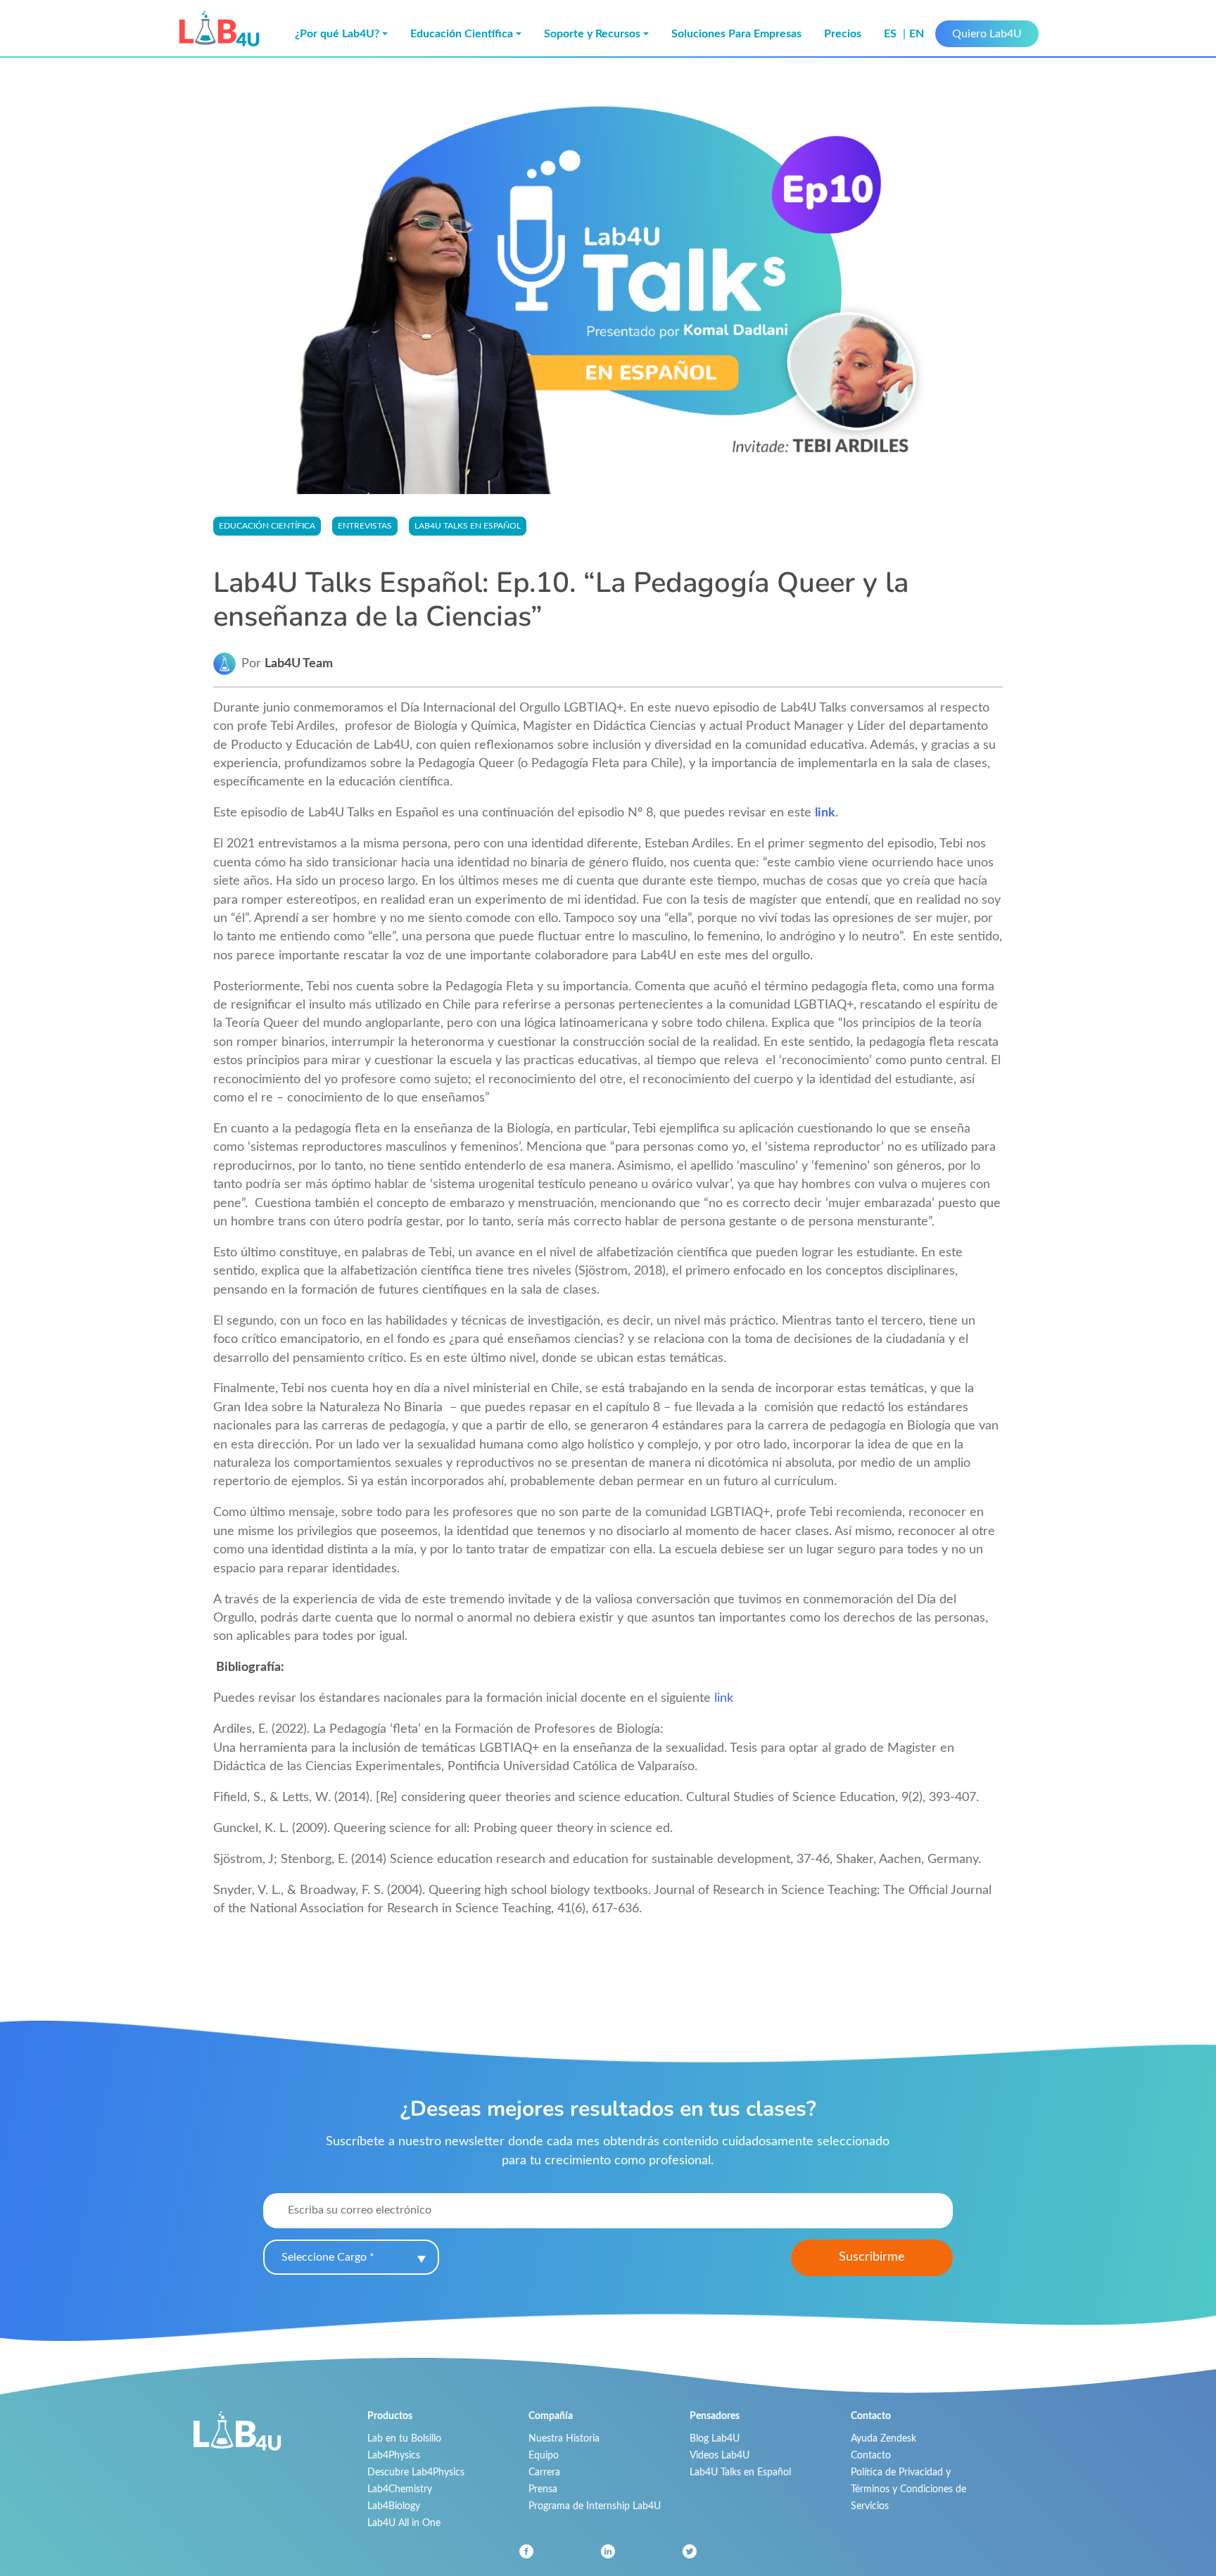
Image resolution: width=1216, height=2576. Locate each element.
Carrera (544, 2472)
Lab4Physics (394, 2455)
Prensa (543, 2489)
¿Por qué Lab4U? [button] (337, 34)
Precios (843, 34)
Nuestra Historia (564, 2438)
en (917, 34)
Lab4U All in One (404, 2523)
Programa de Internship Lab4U (595, 2506)
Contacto (871, 2455)
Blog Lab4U (715, 2438)
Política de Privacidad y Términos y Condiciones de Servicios (908, 2489)
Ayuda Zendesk (883, 2438)
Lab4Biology (394, 2506)
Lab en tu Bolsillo (404, 2438)
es (892, 34)
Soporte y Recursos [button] (592, 34)
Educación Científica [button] (462, 34)
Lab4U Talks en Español (740, 2472)
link (825, 813)
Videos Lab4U (720, 2455)
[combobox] (351, 2257)
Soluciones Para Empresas (736, 34)
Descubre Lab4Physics (416, 2472)
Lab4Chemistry (400, 2489)
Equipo (544, 2455)
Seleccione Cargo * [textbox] (328, 2257)
